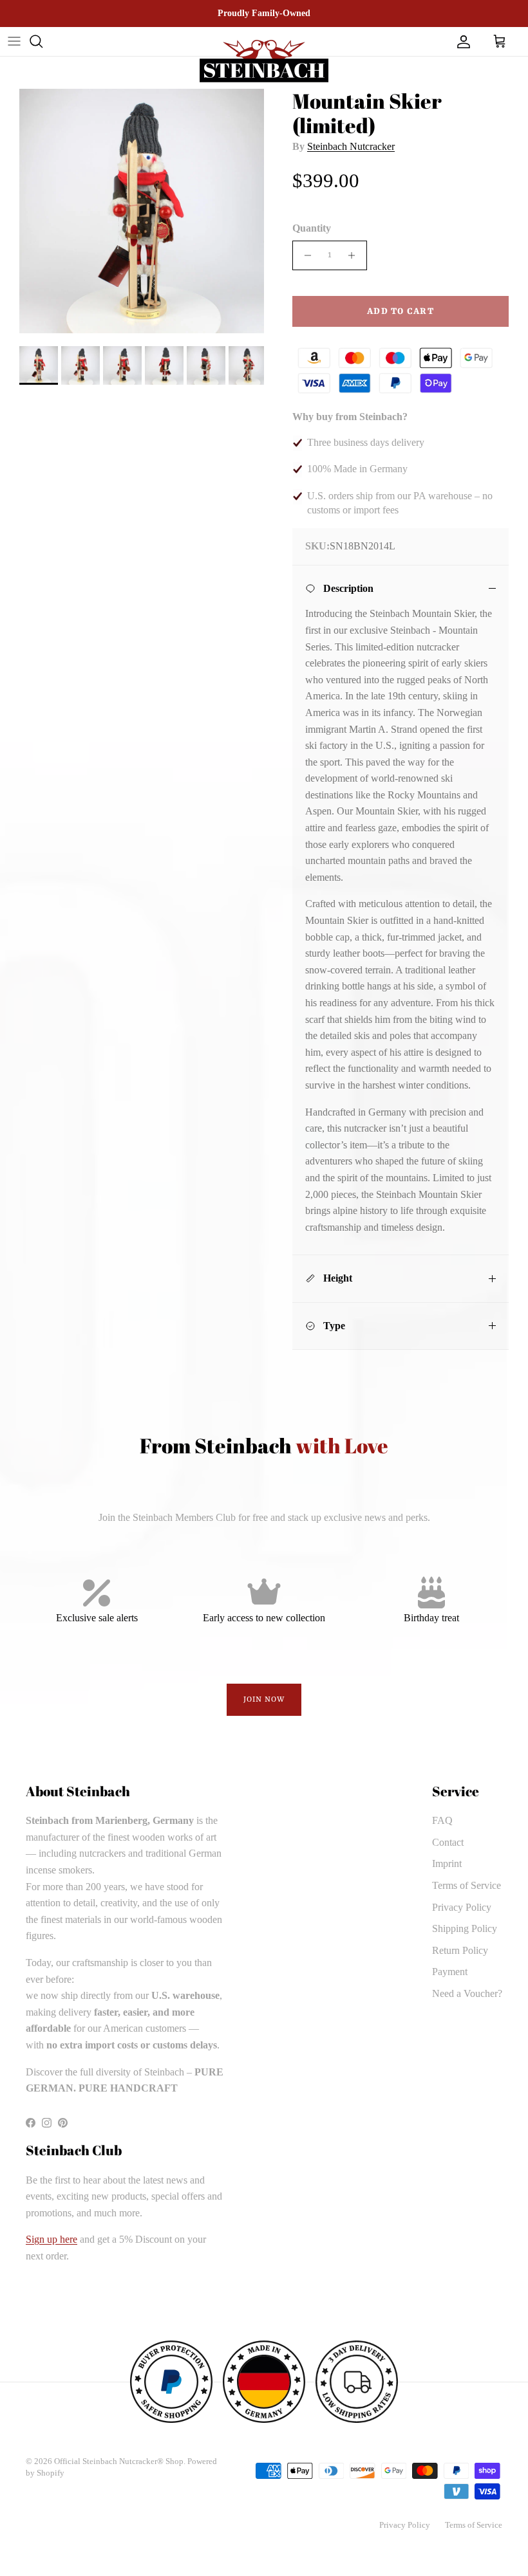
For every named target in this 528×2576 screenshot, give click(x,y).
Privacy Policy (462, 1907)
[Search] (36, 41)
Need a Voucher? (467, 1993)
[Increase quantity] (355, 255)
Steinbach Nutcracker (351, 146)
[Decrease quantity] (304, 255)
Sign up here (52, 2239)
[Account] (461, 41)
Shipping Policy (465, 1928)
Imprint (447, 1863)
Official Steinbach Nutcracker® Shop (119, 2461)
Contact (448, 1842)
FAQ (442, 1820)
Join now (264, 1700)
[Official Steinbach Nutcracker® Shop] (264, 61)
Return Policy (460, 1950)
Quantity (312, 228)
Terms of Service (467, 1885)
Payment (450, 1972)
